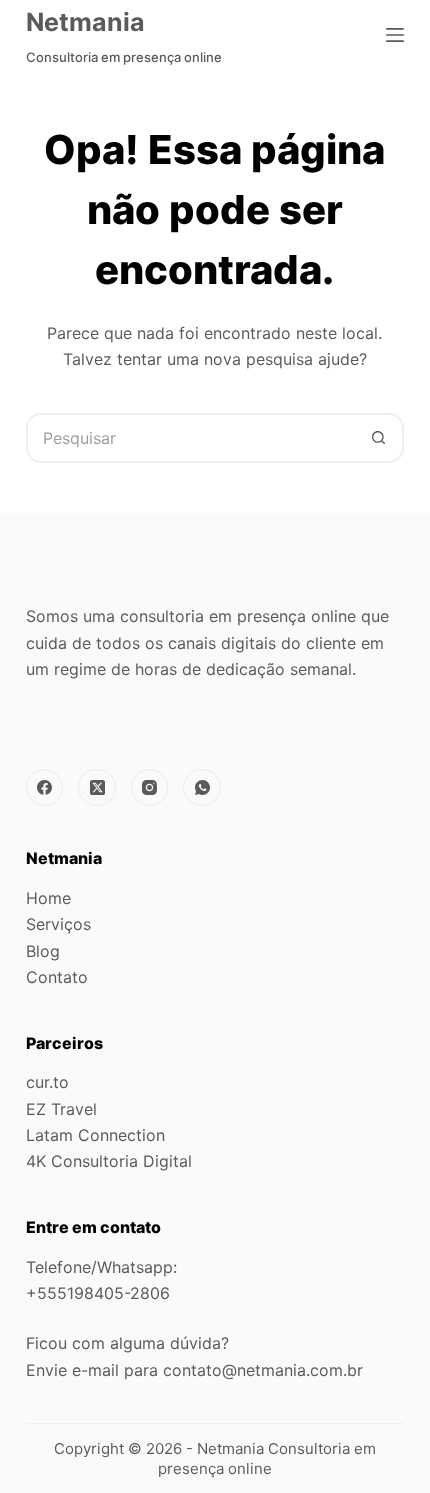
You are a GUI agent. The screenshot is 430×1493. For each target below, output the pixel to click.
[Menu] (395, 35)
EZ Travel (61, 1109)
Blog (43, 951)
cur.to (47, 1082)
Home (48, 898)
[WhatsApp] (202, 788)
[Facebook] (45, 788)
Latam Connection (95, 1135)
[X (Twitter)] (97, 788)
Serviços (58, 924)
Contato (57, 977)
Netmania (85, 22)
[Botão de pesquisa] (379, 438)
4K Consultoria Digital (109, 1161)
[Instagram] (150, 788)
